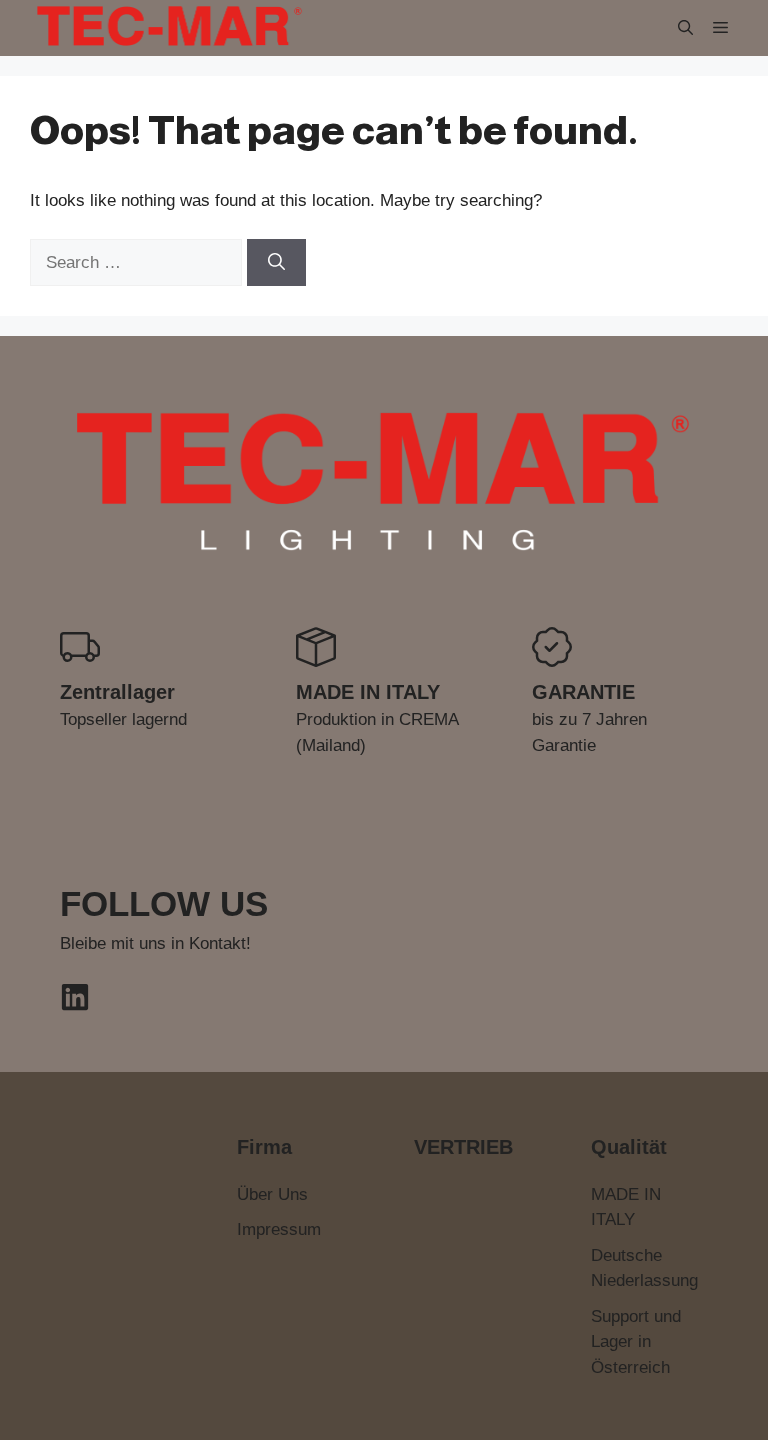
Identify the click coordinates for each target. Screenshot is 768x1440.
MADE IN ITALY (626, 1207)
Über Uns (272, 1194)
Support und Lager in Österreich (636, 1342)
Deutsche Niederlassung (644, 1268)
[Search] (276, 263)
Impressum (279, 1229)
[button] (685, 27)
